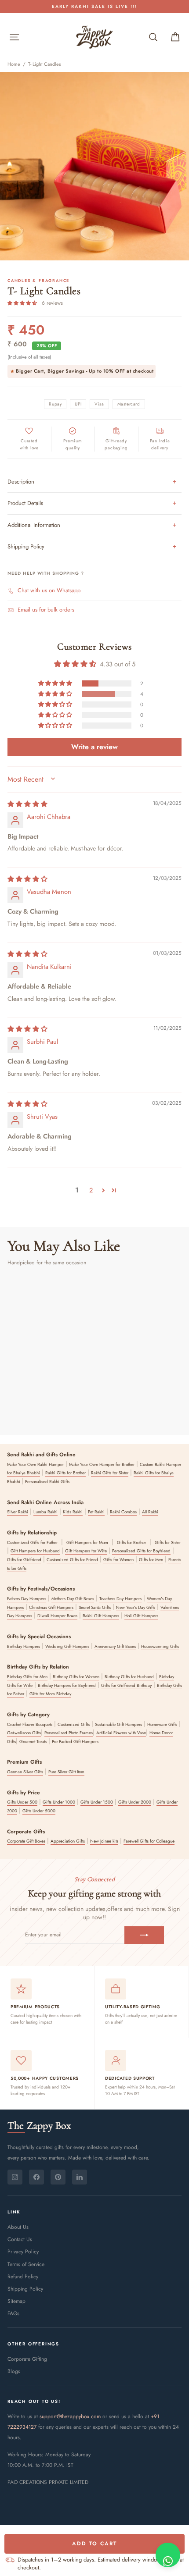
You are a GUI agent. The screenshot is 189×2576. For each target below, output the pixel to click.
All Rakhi (150, 1512)
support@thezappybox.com (70, 2416)
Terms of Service (26, 2264)
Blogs (14, 2371)
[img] (27, 804)
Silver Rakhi (18, 1512)
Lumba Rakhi (45, 1512)
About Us (18, 2227)
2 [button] (91, 1190)
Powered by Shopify (94, 2508)
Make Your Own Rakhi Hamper (35, 1464)
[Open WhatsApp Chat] (168, 2555)
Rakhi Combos (123, 1512)
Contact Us (20, 2239)
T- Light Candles (44, 64)
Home (14, 64)
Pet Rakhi (96, 1512)
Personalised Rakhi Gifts (47, 1482)
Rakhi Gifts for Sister (110, 1473)
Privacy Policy (23, 2252)
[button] (24, 303)
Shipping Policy (25, 2289)
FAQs (13, 2313)
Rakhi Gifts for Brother (65, 1473)
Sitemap (16, 2301)
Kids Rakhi (73, 1512)
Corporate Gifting (27, 2359)
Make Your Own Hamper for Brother (102, 1464)
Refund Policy (23, 2277)
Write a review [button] (94, 747)
